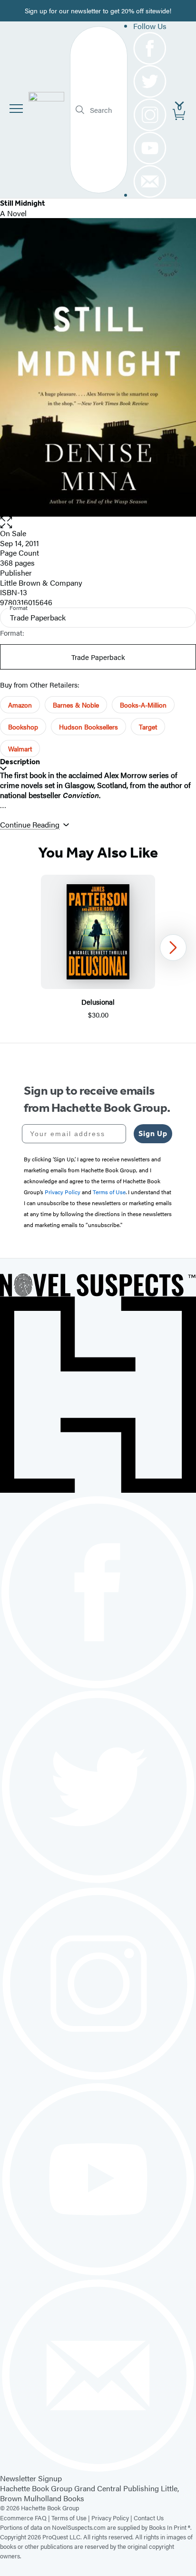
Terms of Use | (71, 2518)
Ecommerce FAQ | (26, 2518)
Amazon (20, 705)
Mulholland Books (54, 2498)
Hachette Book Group (36, 2488)
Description (20, 762)
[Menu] (16, 109)
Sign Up (153, 1133)
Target (148, 727)
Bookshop (23, 727)
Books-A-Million (143, 705)
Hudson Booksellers (88, 727)
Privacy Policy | (113, 2518)
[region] (98, 947)
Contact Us (149, 2518)
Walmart (20, 749)
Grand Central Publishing (117, 2488)
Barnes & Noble (76, 705)
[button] (98, 523)
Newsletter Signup (31, 2478)
